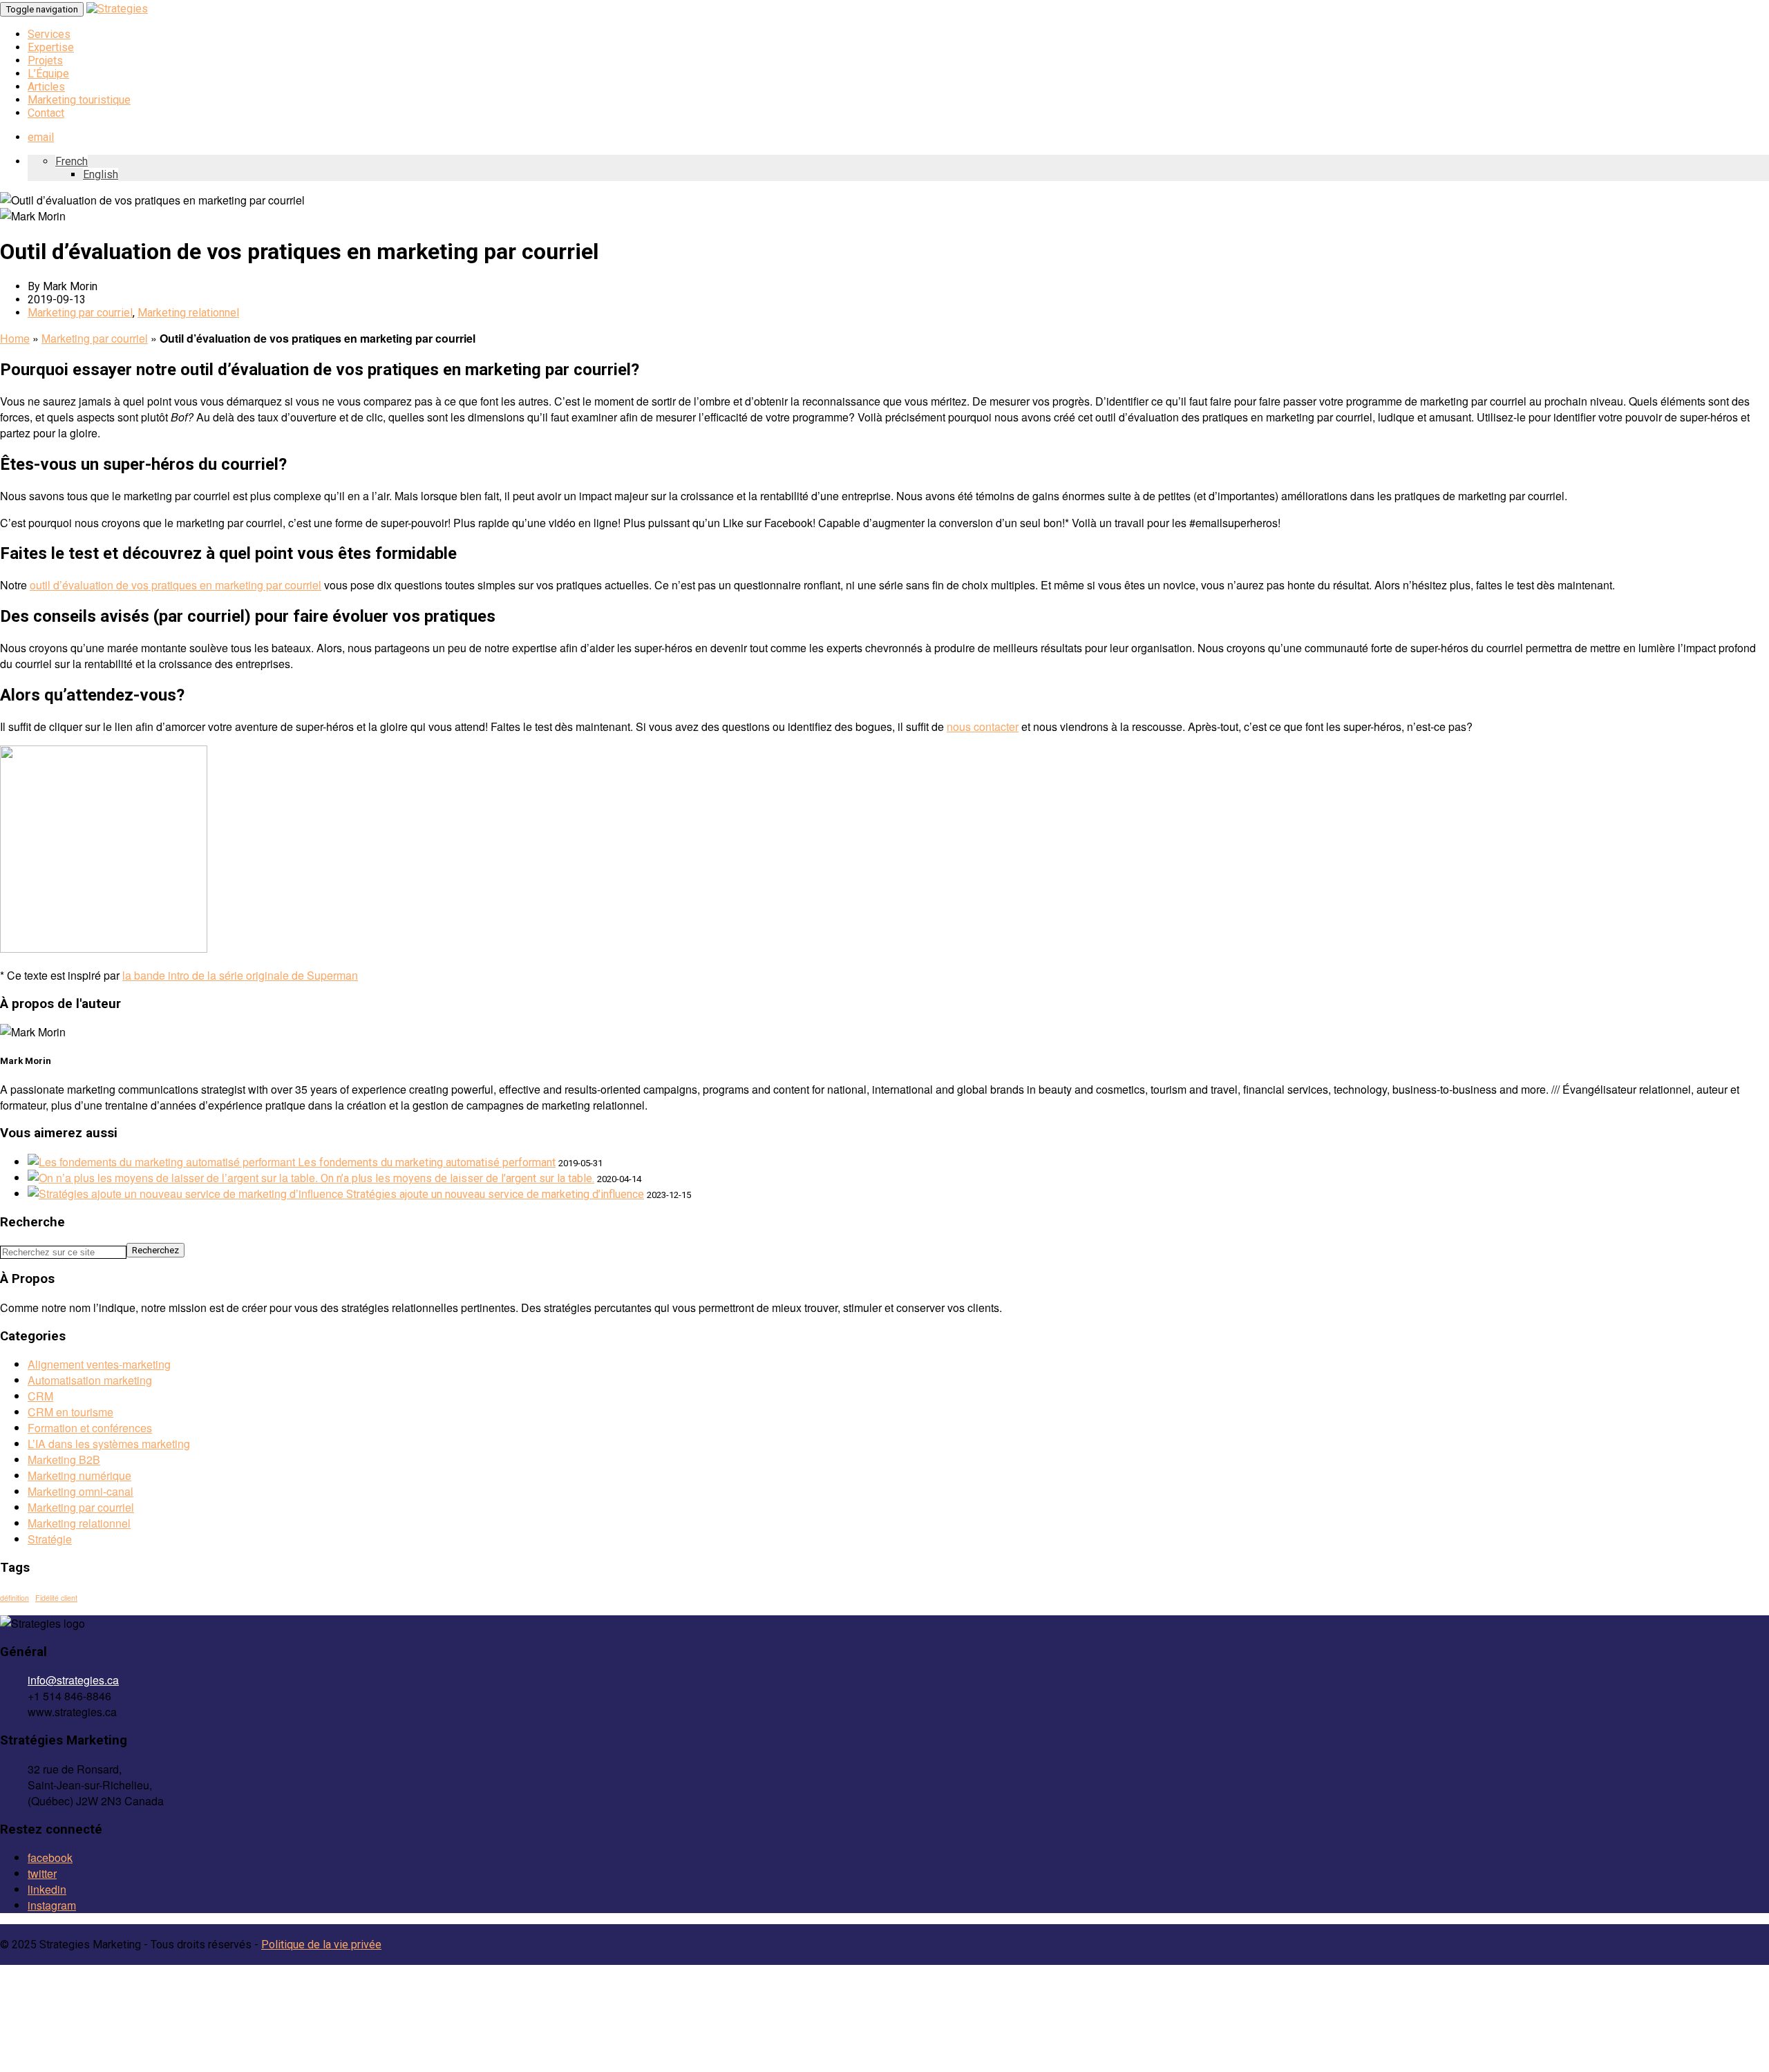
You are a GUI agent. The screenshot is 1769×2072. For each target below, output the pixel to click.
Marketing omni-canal (81, 1491)
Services (49, 34)
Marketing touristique (79, 100)
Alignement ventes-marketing (99, 1364)
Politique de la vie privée (321, 1945)
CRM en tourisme (70, 1412)
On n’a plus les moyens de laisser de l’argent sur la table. (457, 1178)
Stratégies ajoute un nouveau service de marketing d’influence (495, 1194)
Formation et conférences (90, 1428)
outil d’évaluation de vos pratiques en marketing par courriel (176, 585)
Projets (45, 60)
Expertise (51, 47)
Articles (46, 87)
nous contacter (983, 726)
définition (15, 1598)
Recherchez (155, 1250)
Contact (46, 113)
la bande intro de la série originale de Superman (240, 975)
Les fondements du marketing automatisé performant (427, 1162)
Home (15, 338)
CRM (40, 1396)
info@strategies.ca (73, 1680)
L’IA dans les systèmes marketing (109, 1444)
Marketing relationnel (188, 313)
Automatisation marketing (90, 1380)
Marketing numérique (79, 1475)
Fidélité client (56, 1598)
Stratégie (50, 1539)
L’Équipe (48, 74)
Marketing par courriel (80, 313)
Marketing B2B (64, 1460)
